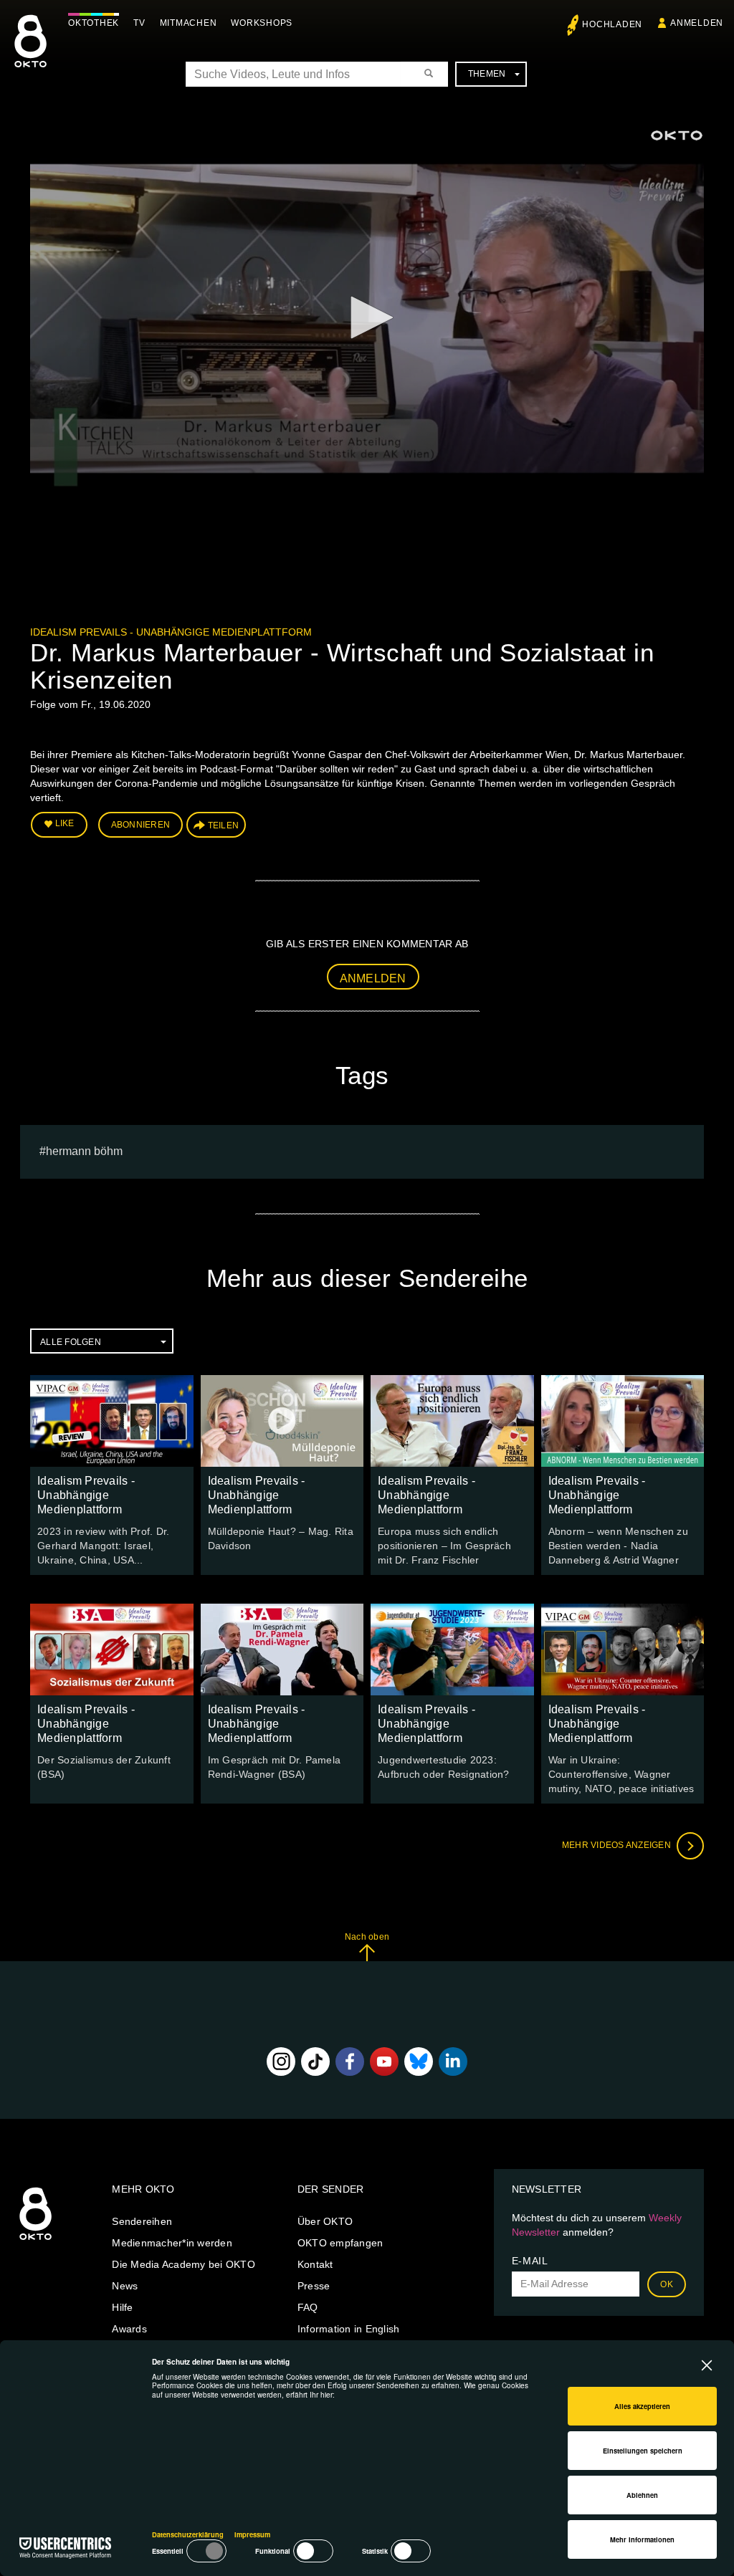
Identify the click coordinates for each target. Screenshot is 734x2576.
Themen (487, 74)
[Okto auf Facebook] (350, 2062)
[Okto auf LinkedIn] (453, 2062)
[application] (367, 319)
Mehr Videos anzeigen (618, 1845)
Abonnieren (141, 825)
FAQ (308, 2307)
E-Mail (530, 2261)
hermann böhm (84, 1151)
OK (667, 2284)
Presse (314, 2286)
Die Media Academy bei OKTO (183, 2264)
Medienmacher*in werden (172, 2243)
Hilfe (122, 2307)
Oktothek (94, 23)
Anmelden (373, 978)
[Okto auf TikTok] (315, 2062)
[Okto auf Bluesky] (419, 2062)
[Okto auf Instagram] (281, 2062)
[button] (367, 317)
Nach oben (367, 1937)
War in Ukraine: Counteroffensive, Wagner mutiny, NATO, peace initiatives (621, 1774)
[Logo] (677, 135)
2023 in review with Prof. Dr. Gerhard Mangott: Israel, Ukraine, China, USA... (103, 1546)
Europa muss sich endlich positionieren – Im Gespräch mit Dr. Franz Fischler (444, 1546)
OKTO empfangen (340, 2243)
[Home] (35, 2241)
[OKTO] (30, 54)
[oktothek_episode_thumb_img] (112, 1421)
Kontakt (315, 2264)
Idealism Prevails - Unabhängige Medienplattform (171, 632)
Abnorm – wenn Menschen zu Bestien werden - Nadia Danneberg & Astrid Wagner (618, 1546)
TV (139, 23)
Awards (129, 2329)
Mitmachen (189, 23)
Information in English (349, 2329)
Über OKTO (325, 2221)
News (125, 2286)
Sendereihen (142, 2221)
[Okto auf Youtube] (384, 2062)
